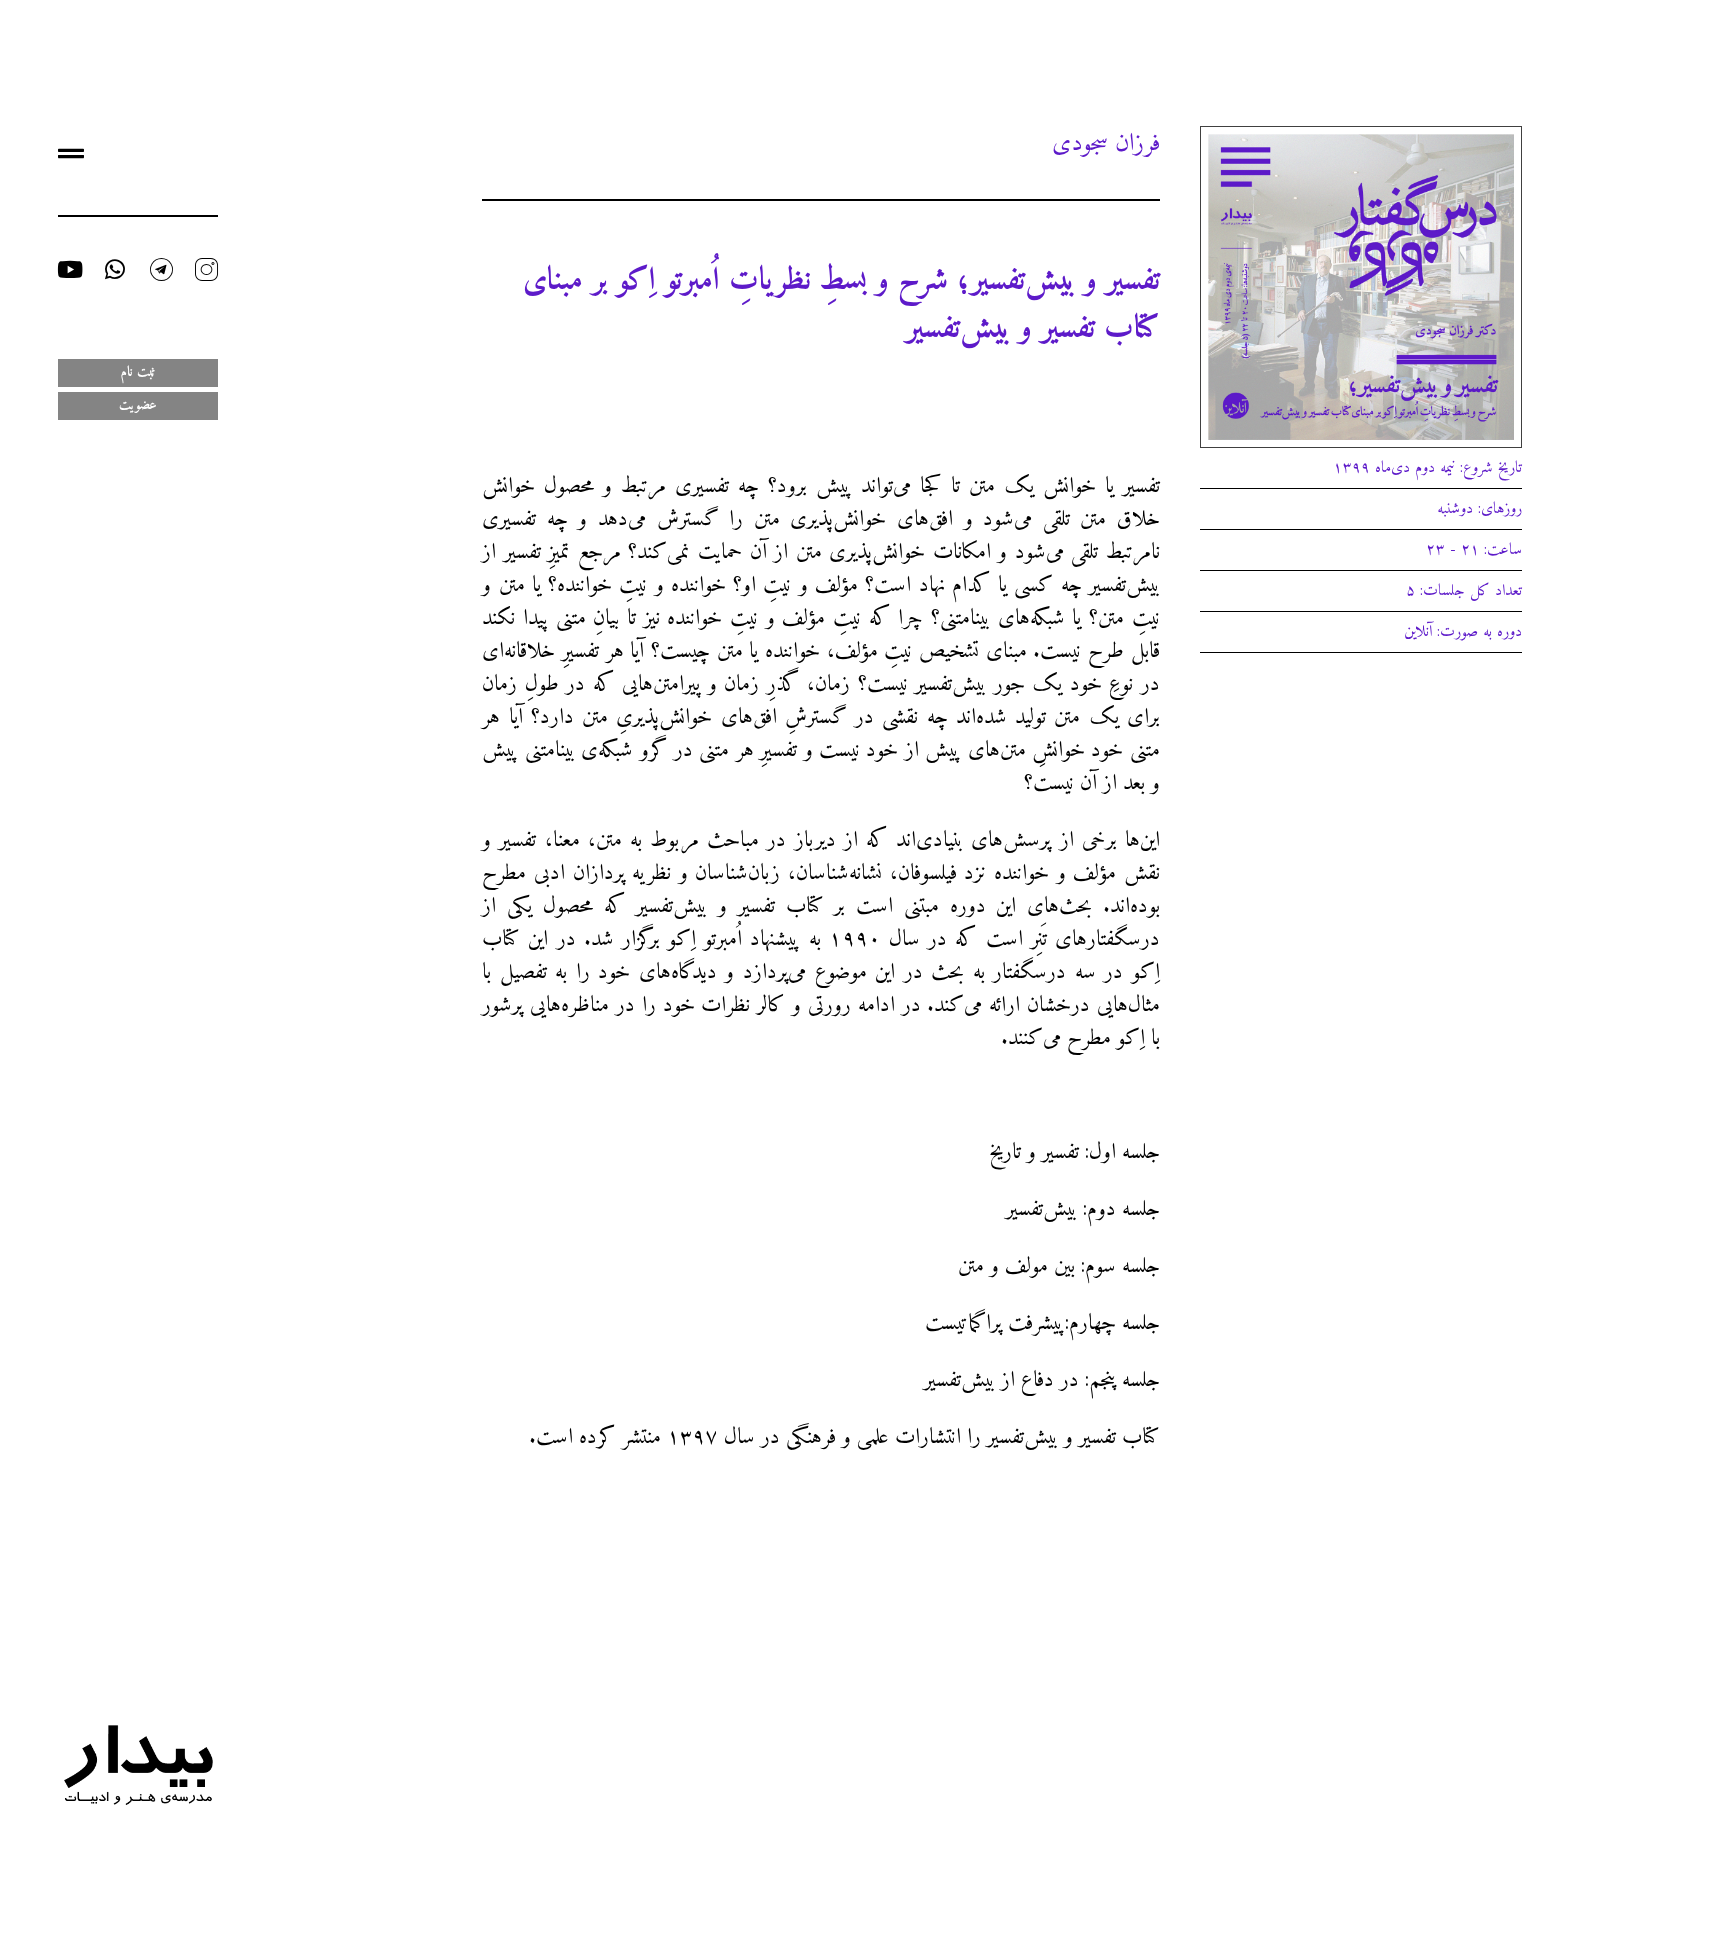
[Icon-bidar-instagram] (206, 269)
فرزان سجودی (1106, 144)
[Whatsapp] (115, 269)
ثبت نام (138, 372)
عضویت (138, 405)
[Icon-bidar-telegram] (161, 269)
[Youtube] (69, 269)
